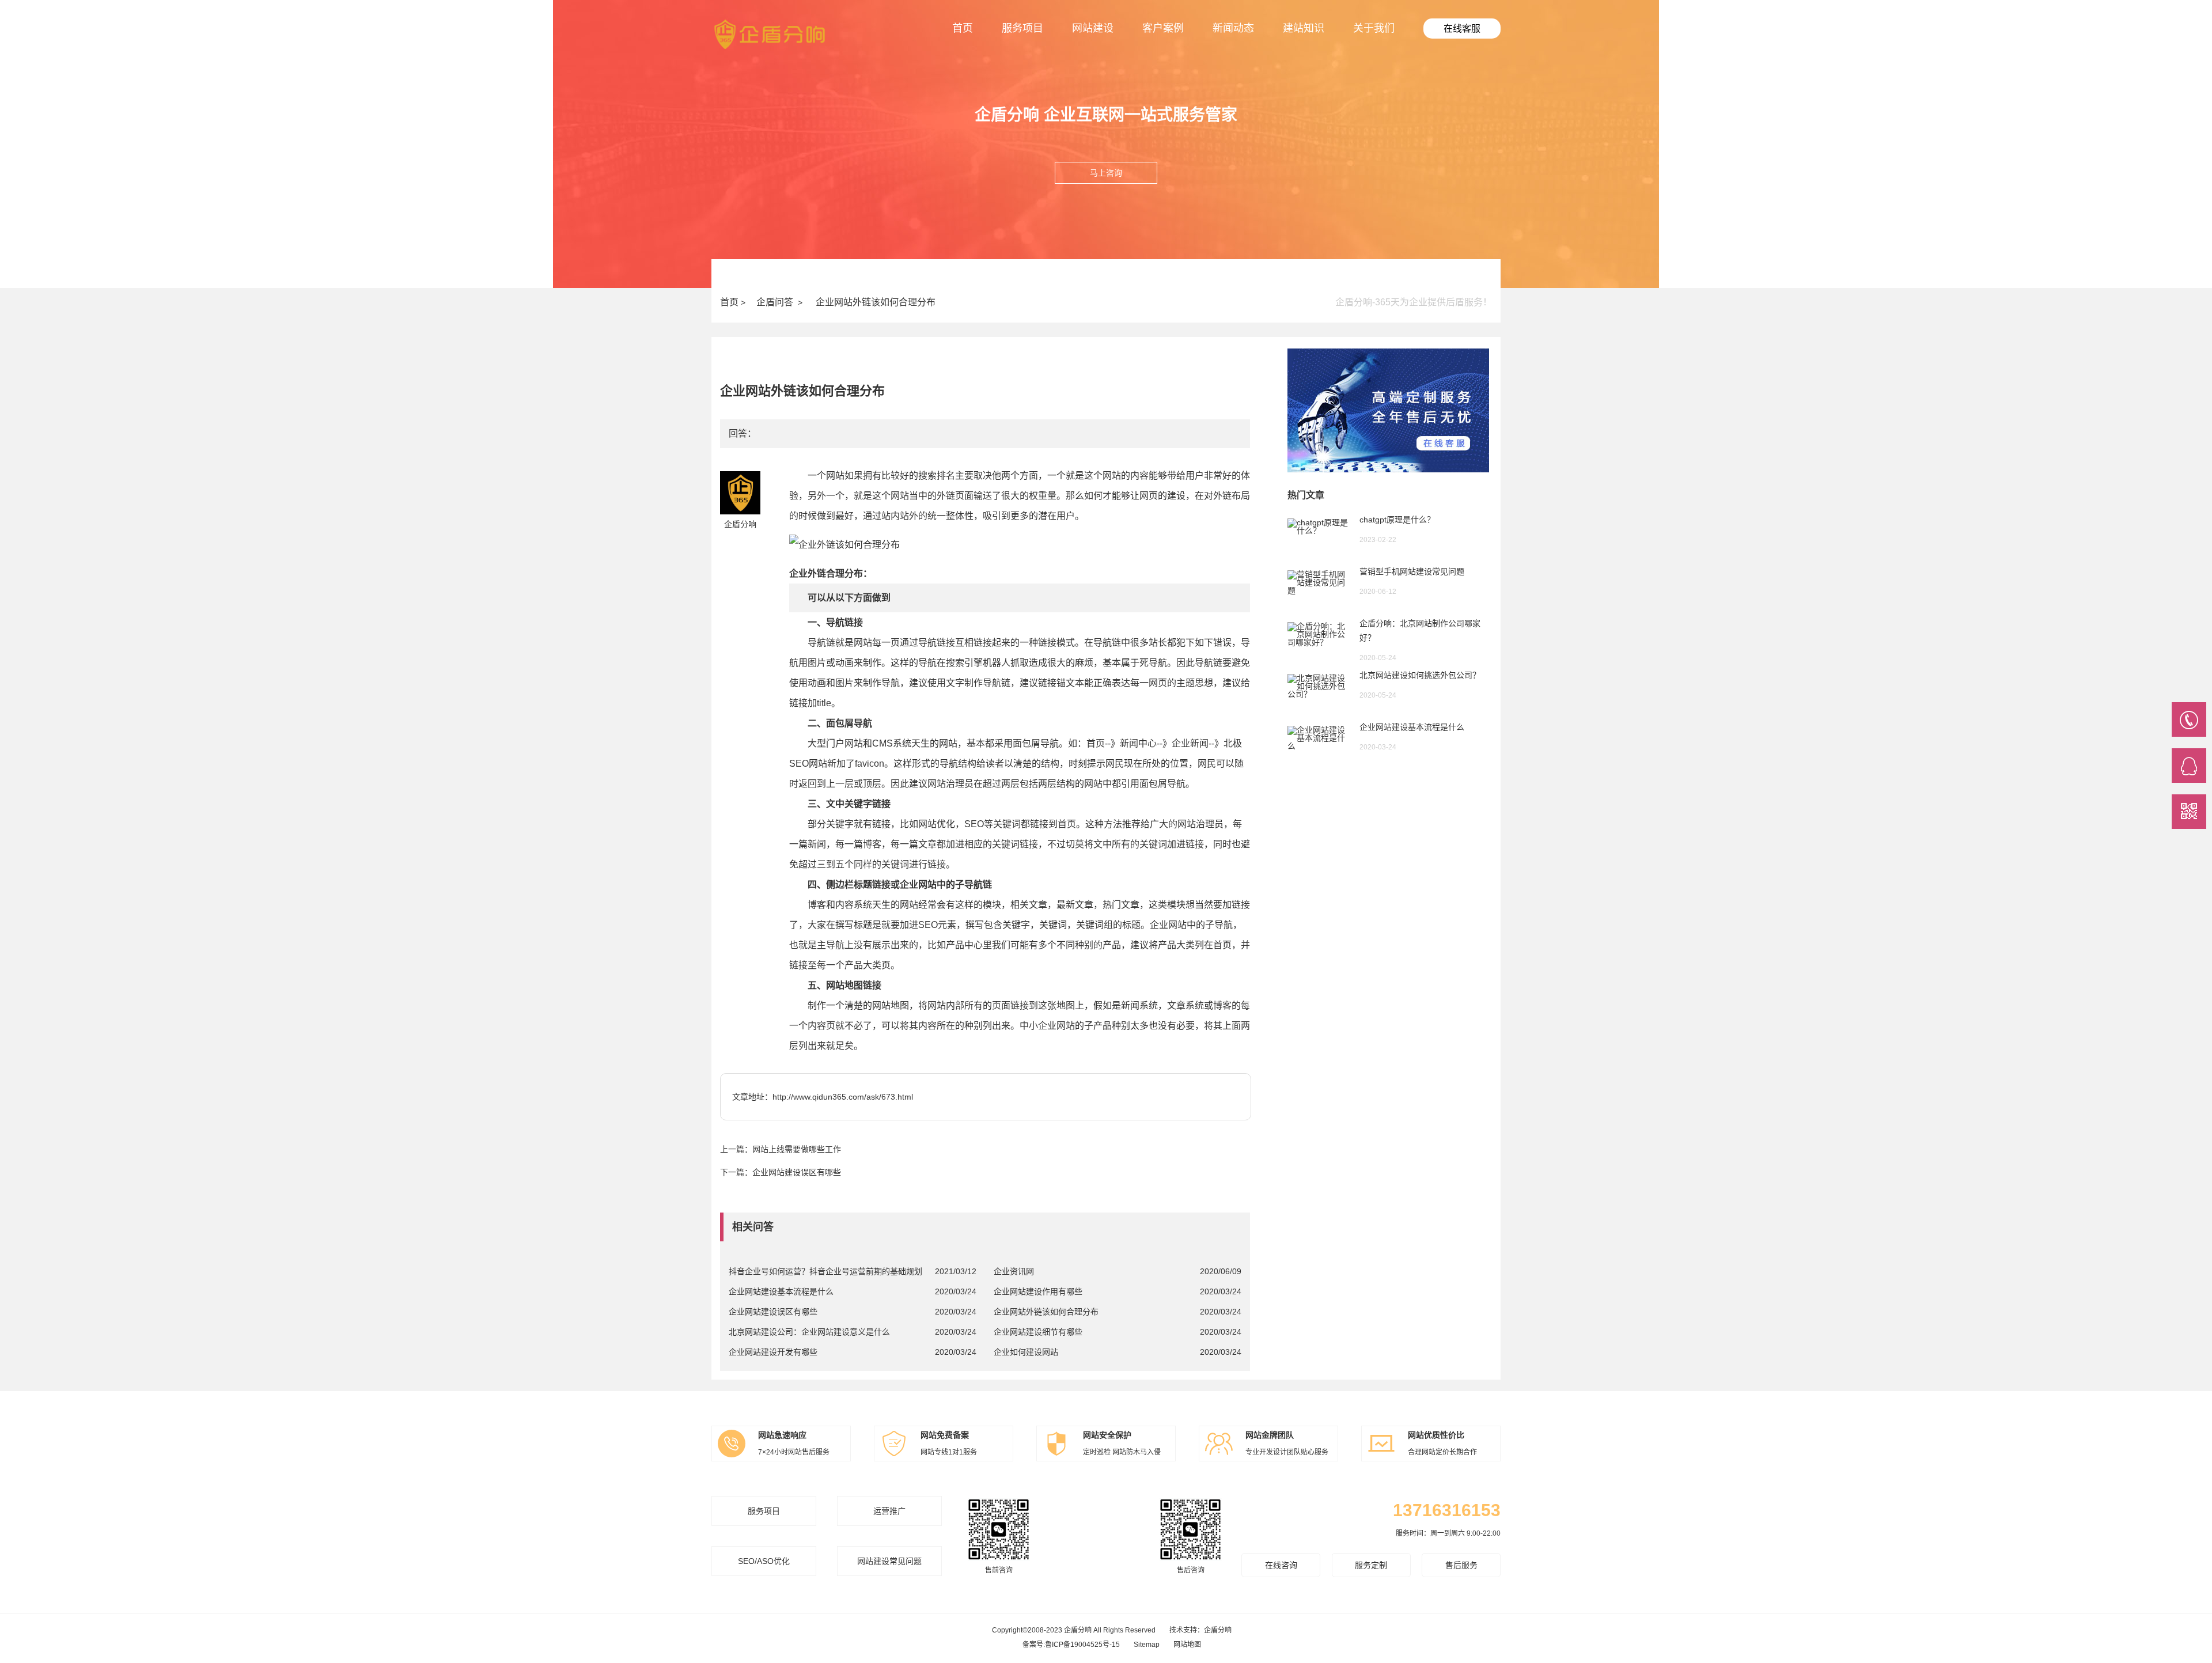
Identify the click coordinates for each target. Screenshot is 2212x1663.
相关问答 (753, 1227)
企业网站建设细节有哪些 (1038, 1332)
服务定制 (1371, 1565)
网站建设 (1093, 28)
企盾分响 (1218, 1630)
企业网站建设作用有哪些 (1038, 1291)
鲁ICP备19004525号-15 (1082, 1645)
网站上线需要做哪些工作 (797, 1149)
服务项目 (1022, 28)
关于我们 (1374, 28)
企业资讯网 (1014, 1271)
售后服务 (1461, 1565)
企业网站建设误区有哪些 (797, 1172)
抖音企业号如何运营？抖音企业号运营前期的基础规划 (825, 1271)
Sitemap (1147, 1645)
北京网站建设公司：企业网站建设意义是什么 (809, 1332)
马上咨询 (1106, 173)
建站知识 (1304, 28)
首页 (963, 28)
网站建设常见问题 (889, 1561)
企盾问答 (775, 302)
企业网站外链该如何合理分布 (876, 302)
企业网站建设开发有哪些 (773, 1352)
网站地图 (1187, 1645)
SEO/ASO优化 (764, 1561)
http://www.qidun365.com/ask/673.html (843, 1097)
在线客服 (1462, 29)
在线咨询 (1281, 1565)
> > (828, 302)
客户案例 (1163, 28)
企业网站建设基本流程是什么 (781, 1291)
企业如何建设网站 (1026, 1352)
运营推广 (889, 1511)
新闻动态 (1233, 28)
